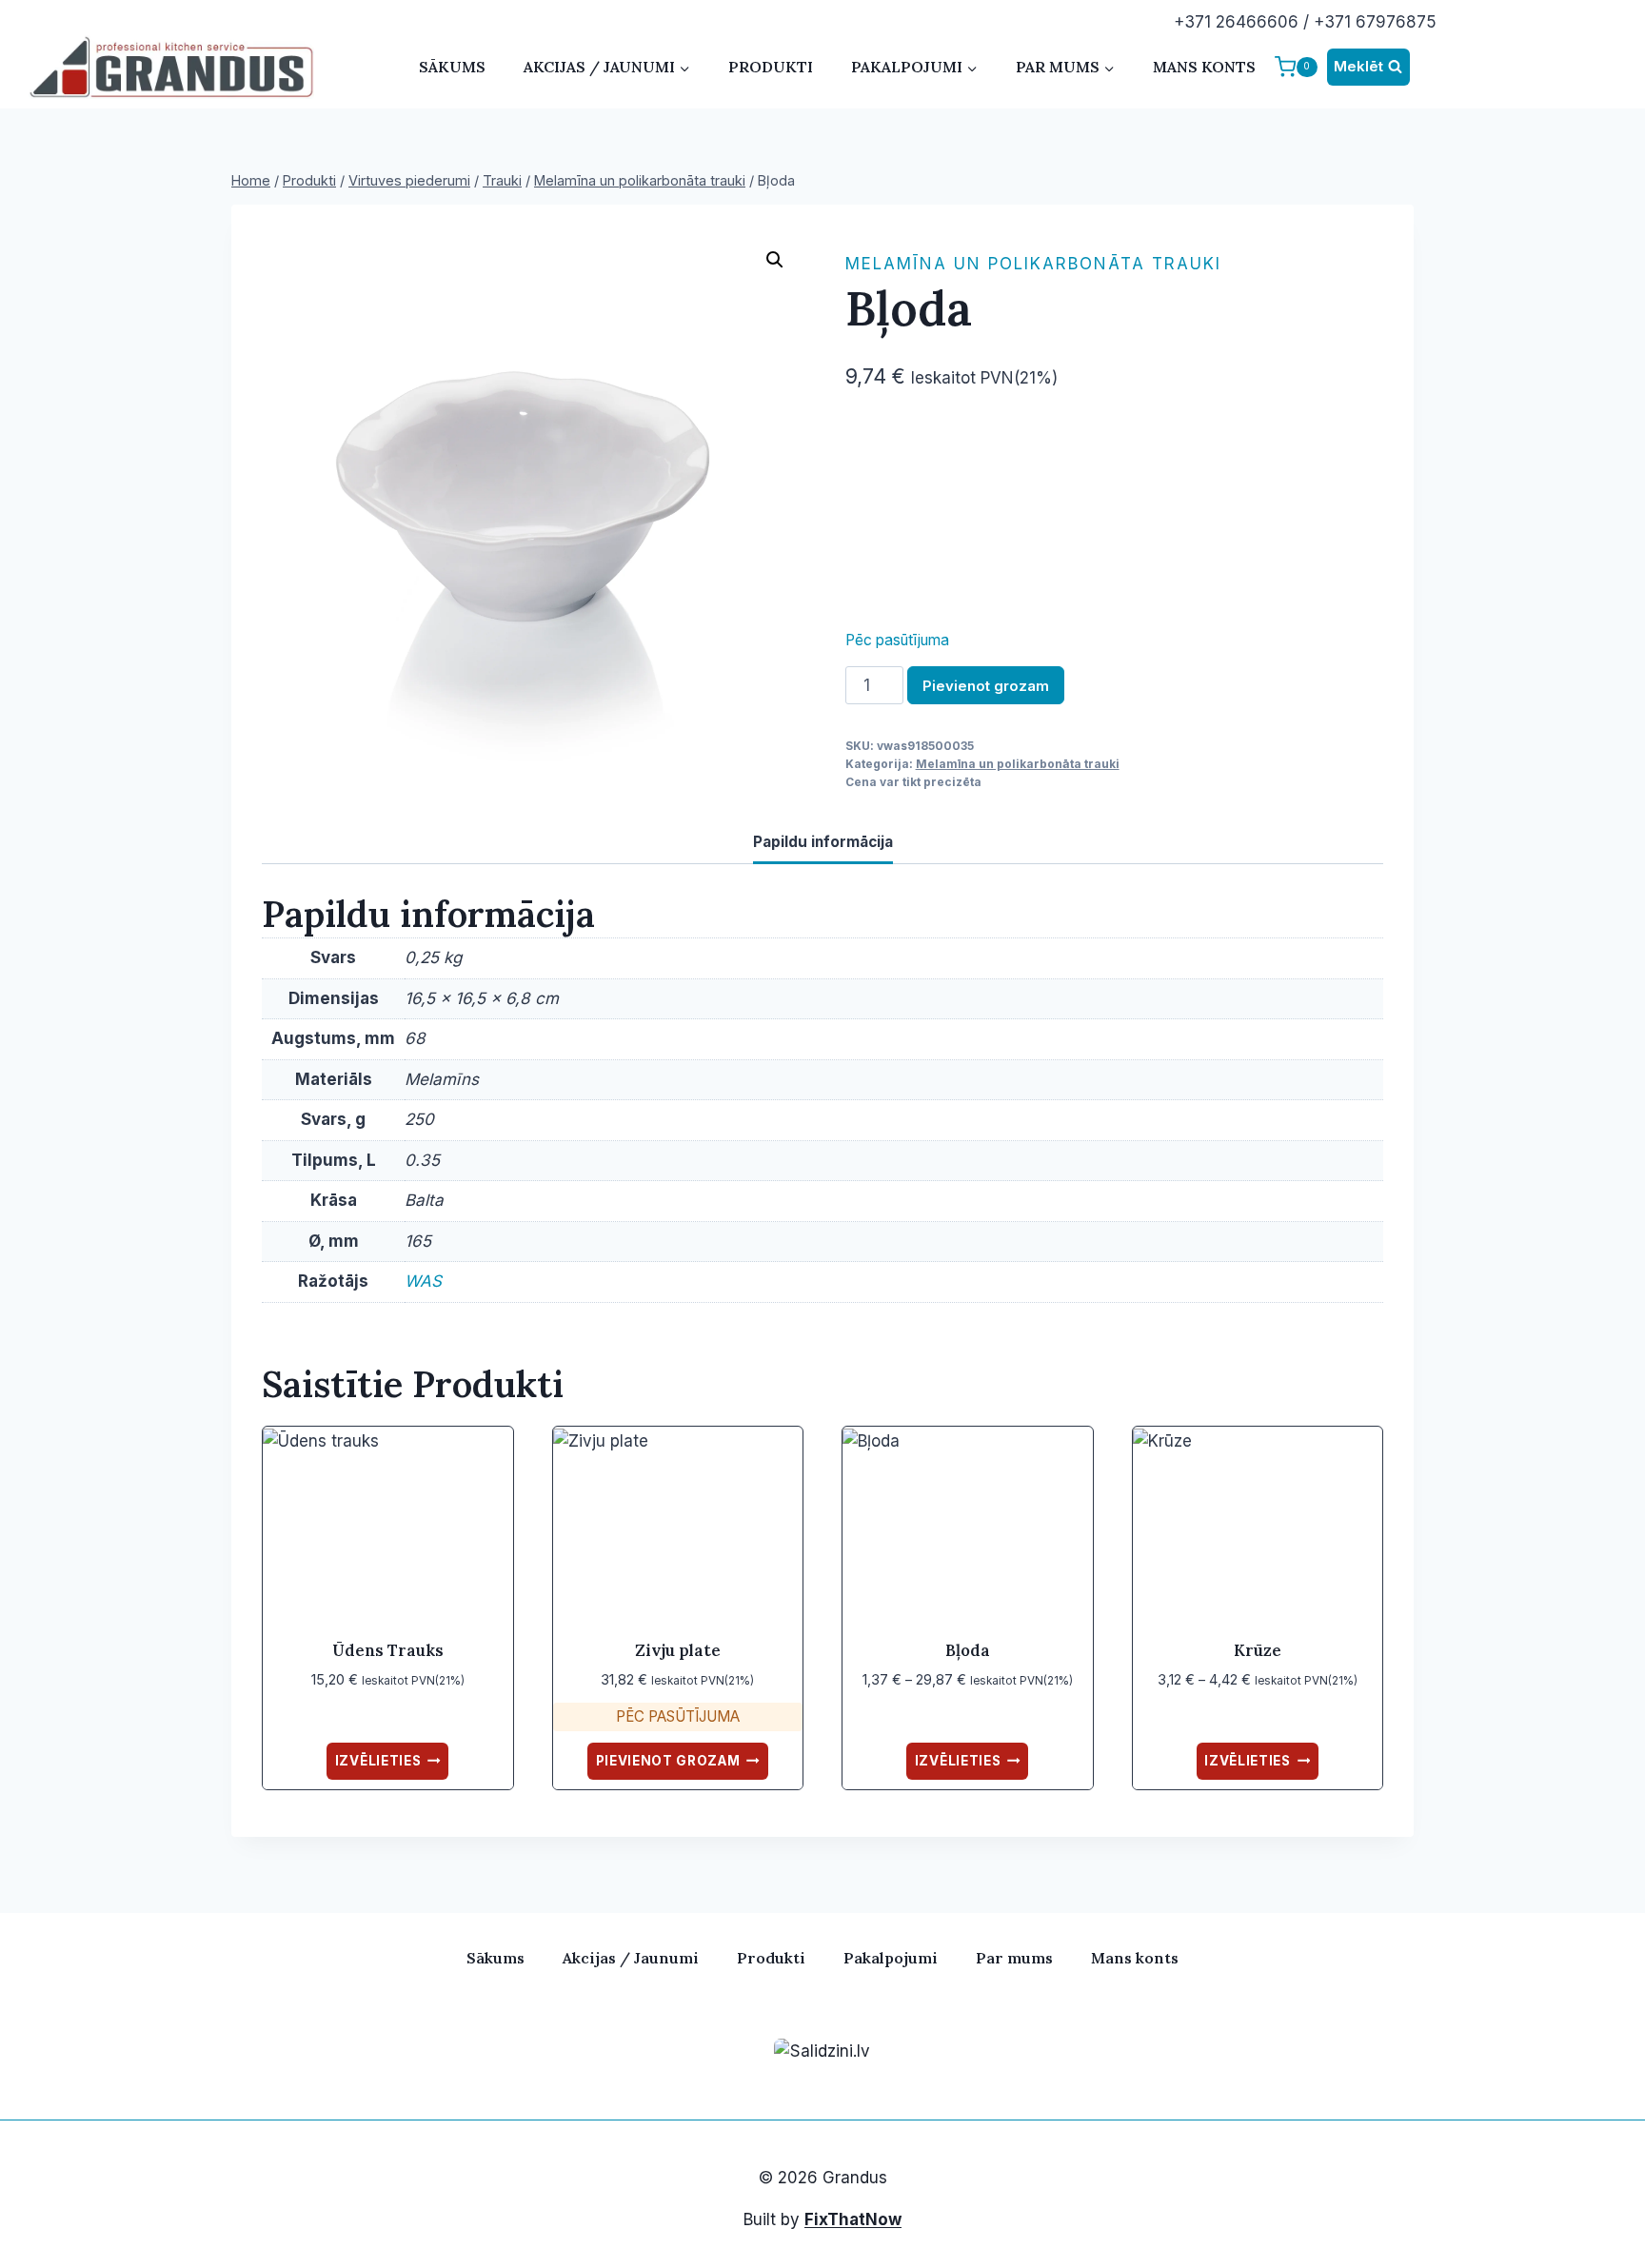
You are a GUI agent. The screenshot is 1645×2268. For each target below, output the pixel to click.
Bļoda (968, 1650)
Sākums (452, 67)
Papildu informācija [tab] (823, 842)
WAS (423, 1281)
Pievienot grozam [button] (668, 1761)
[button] (775, 260)
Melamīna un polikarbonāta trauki (1033, 264)
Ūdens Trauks (388, 1650)
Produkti (771, 67)
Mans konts (1204, 67)
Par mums (1014, 1958)
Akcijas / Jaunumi (631, 1958)
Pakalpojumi (891, 1958)
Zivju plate (678, 1650)
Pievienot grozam (986, 686)
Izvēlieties (378, 1761)
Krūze (1258, 1650)
